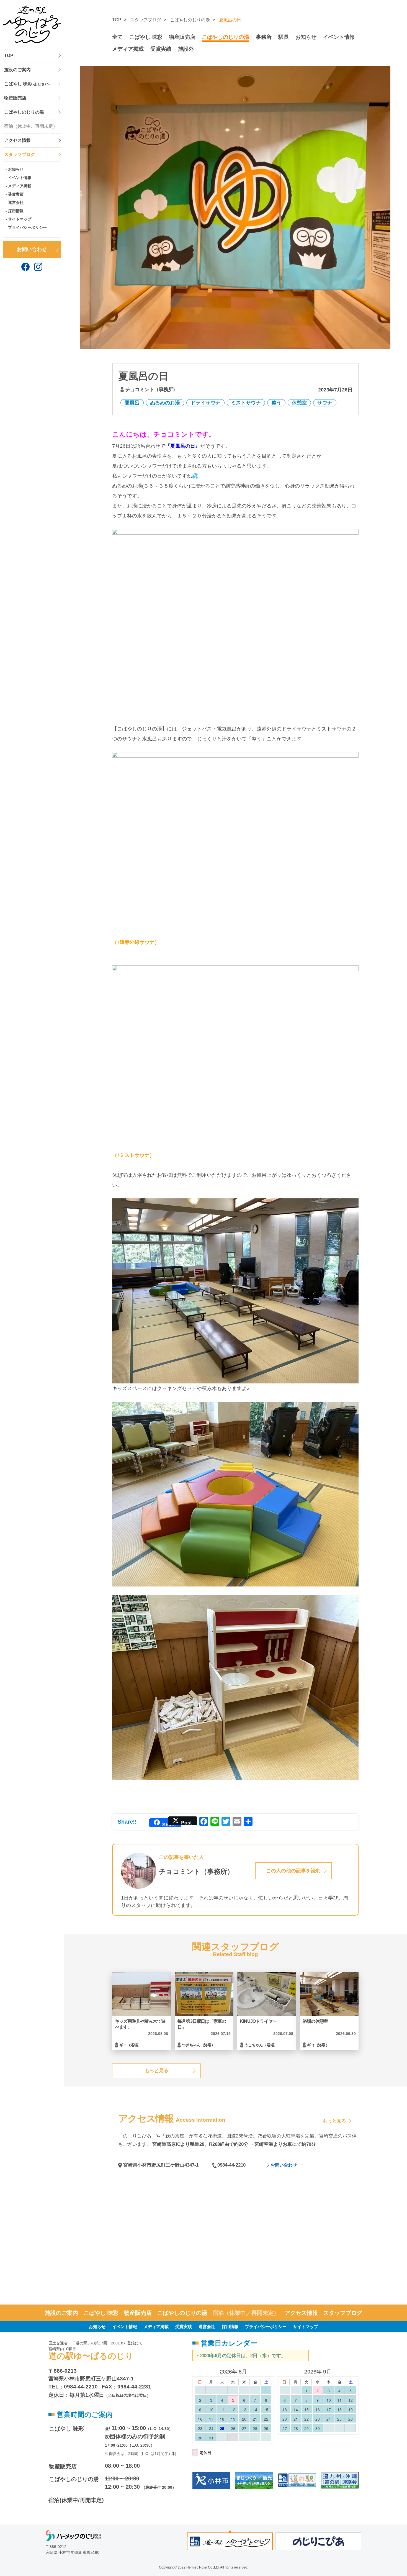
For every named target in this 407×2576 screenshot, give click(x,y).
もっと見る (157, 2071)
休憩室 (299, 403)
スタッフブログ (20, 154)
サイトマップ (20, 219)
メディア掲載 (20, 186)
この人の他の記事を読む (293, 1871)
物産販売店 (15, 98)
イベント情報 (20, 178)
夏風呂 (132, 403)
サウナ (325, 403)
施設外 (186, 49)
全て (117, 37)
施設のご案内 (17, 70)
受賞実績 (16, 194)
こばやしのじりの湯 (24, 112)
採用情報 (16, 211)
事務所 (264, 37)
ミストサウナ (246, 403)
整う (276, 403)
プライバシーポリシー (27, 227)
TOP (9, 56)
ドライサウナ (205, 403)
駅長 (284, 37)
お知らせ (16, 169)
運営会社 (16, 203)
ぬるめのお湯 (165, 403)
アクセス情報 (17, 140)
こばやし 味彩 (27, 84)
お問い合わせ (32, 249)
